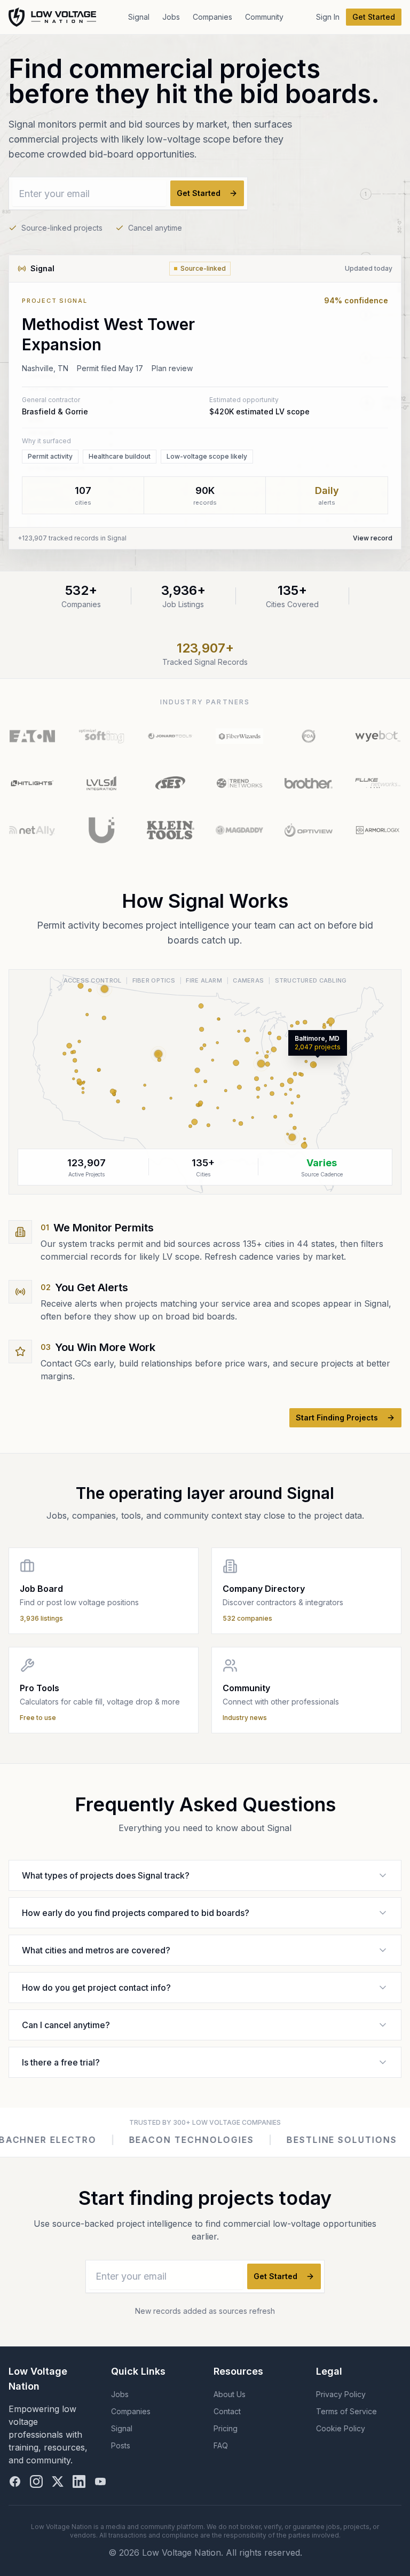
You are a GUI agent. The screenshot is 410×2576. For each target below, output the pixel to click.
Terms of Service (346, 2411)
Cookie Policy (341, 2428)
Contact (227, 2411)
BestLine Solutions (201, 2140)
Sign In (328, 17)
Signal (139, 17)
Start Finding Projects (337, 1417)
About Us (230, 2394)
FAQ (221, 2445)
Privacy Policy (341, 2394)
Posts (121, 2445)
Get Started (374, 17)
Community (264, 17)
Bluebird (313, 2140)
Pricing (226, 2428)
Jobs (171, 17)
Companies (212, 17)
